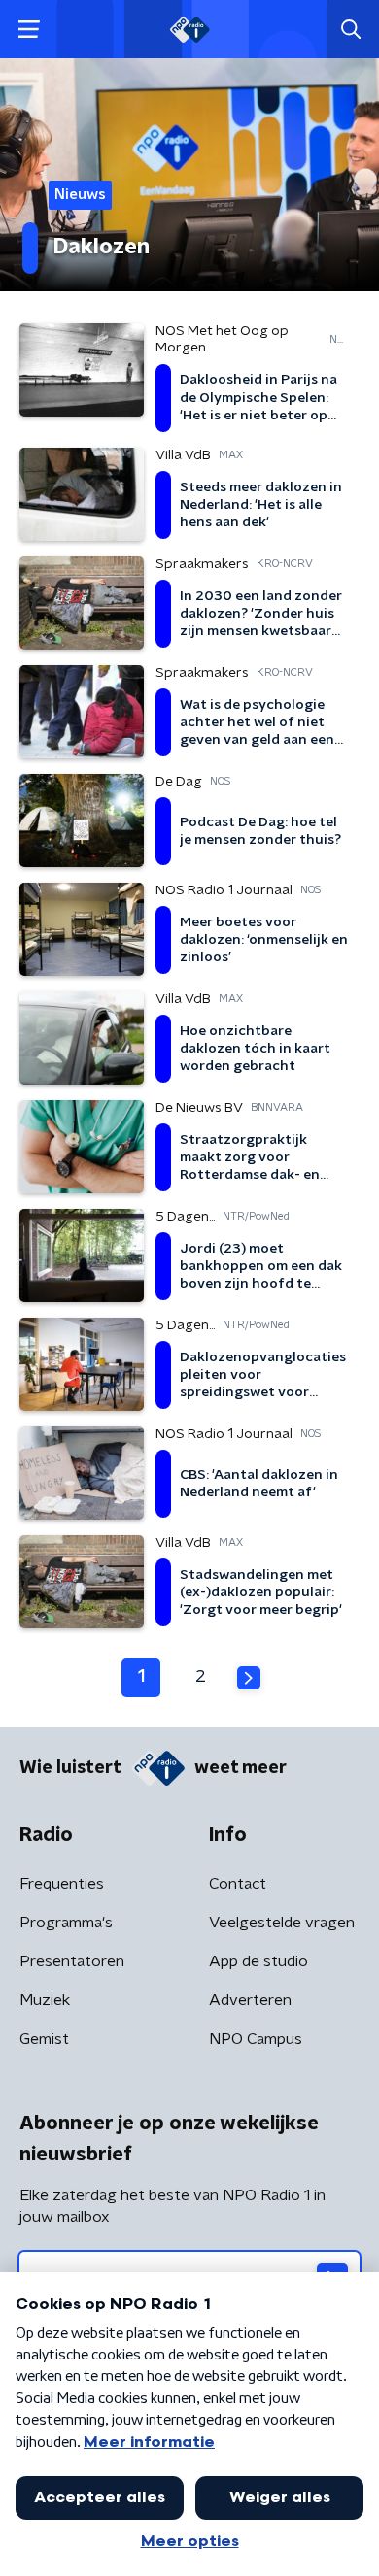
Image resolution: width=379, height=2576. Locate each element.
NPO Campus (256, 2039)
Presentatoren (72, 1961)
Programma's (66, 1923)
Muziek (45, 2000)
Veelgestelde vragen (282, 1923)
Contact (238, 1884)
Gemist (44, 2039)
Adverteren (250, 2000)
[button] (29, 30)
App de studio (258, 1961)
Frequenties (62, 1884)
